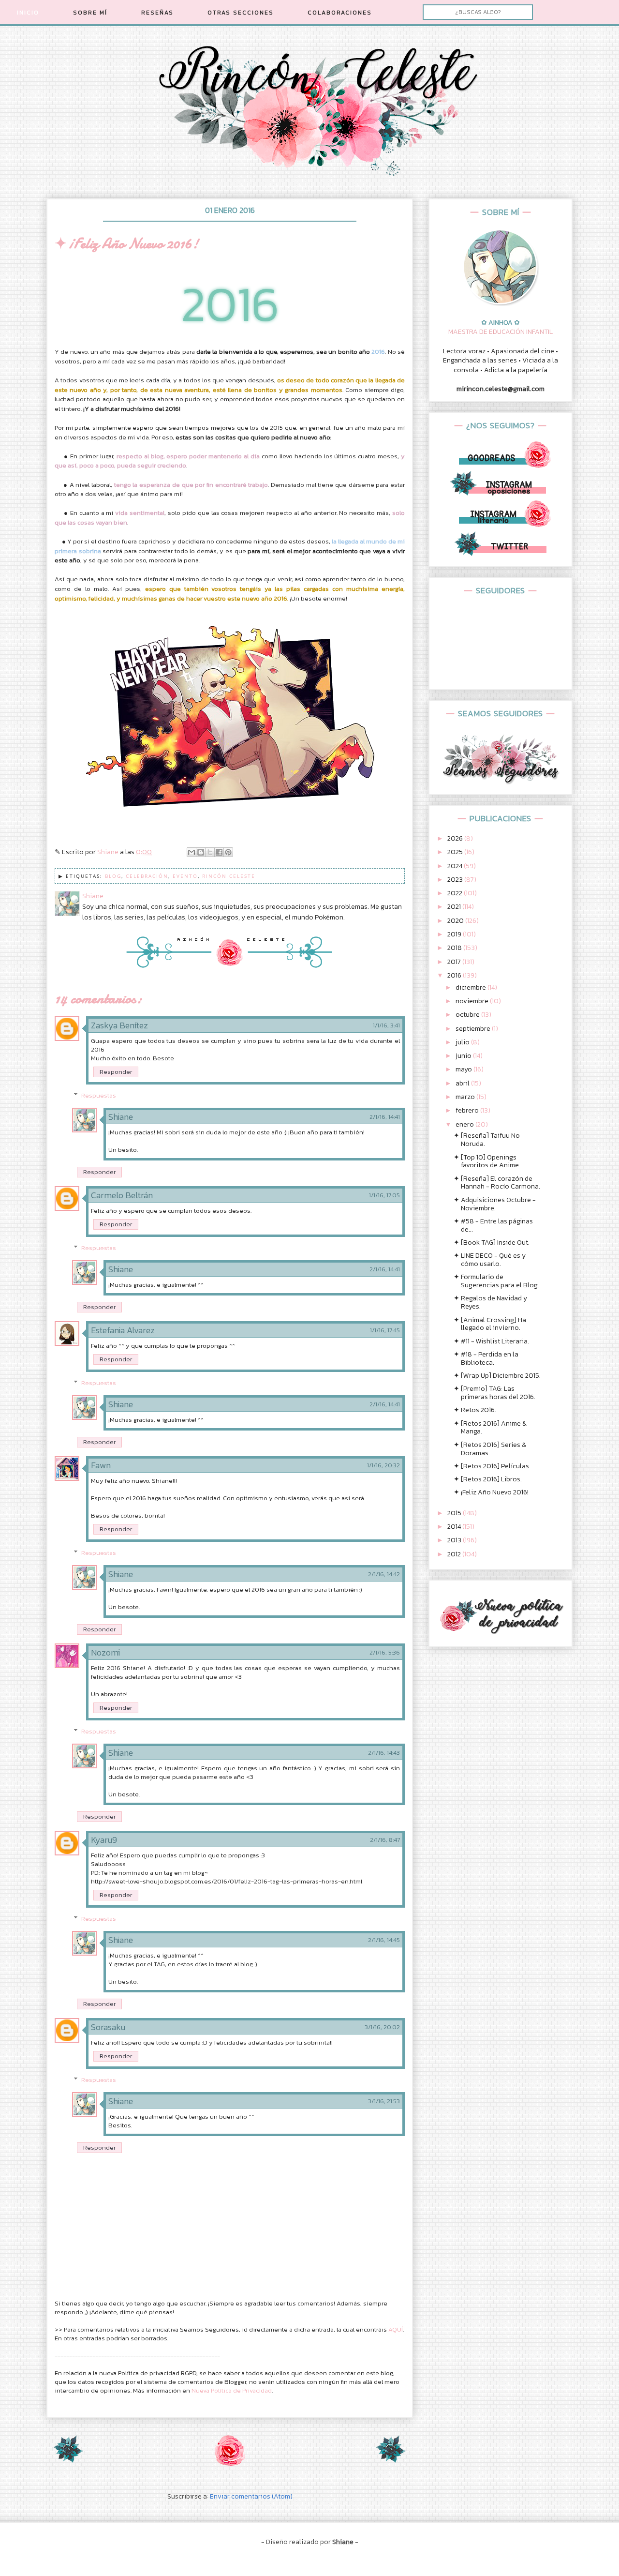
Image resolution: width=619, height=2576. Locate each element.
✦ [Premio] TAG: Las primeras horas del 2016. (494, 1393)
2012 (455, 1554)
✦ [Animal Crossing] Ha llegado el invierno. (490, 1324)
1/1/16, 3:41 (386, 1025)
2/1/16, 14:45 (384, 1940)
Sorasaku (108, 2027)
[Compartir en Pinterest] (228, 852)
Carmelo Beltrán (122, 1195)
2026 (456, 838)
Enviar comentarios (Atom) (251, 2496)
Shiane (121, 1117)
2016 (455, 975)
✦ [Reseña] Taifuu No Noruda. (487, 1140)
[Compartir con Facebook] (219, 852)
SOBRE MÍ (90, 13)
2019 (455, 934)
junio (464, 1056)
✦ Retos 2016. (475, 1410)
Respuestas (99, 1095)
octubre (468, 1015)
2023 (456, 880)
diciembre (472, 987)
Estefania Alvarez (123, 1330)
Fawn (101, 1465)
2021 (455, 907)
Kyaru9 (104, 1840)
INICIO (28, 13)
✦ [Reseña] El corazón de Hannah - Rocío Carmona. (497, 1183)
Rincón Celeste (229, 876)
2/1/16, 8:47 (385, 1840)
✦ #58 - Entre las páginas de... (493, 1225)
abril (463, 1083)
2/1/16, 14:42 (384, 1574)
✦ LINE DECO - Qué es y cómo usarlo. (490, 1260)
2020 (456, 921)
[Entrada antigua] (391, 2460)
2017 (455, 962)
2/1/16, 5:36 (385, 1653)
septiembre (474, 1029)
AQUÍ (396, 2329)
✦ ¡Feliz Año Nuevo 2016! (491, 1492)
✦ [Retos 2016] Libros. (488, 1479)
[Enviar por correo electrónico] (192, 852)
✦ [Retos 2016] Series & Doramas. (490, 1449)
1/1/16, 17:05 (384, 1195)
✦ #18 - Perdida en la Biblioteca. (486, 1358)
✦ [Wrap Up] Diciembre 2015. (497, 1376)
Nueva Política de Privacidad (232, 2390)
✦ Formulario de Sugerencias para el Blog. (496, 1281)
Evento (185, 876)
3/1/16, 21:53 (384, 2101)
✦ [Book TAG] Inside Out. (492, 1243)
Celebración (147, 876)
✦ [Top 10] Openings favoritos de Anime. (487, 1161)
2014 (455, 1527)
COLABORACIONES (340, 13)
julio (463, 1042)
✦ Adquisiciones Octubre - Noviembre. (495, 1204)
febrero (468, 1110)
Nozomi (105, 1652)
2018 (455, 948)
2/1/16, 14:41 (385, 1117)
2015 (455, 1513)
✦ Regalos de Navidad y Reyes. (490, 1302)
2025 (456, 852)
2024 (456, 866)
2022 (456, 893)
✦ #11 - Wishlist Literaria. (491, 1341)
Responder (116, 1072)
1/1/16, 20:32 (383, 1465)
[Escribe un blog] (201, 852)
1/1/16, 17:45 (385, 1330)
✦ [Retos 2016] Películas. (492, 1466)
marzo (466, 1097)
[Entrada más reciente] (68, 2460)
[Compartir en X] (210, 852)
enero (465, 1124)
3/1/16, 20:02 (382, 2027)
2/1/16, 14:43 (384, 1753)
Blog (113, 876)
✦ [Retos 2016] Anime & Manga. (490, 1428)
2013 (455, 1540)
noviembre (473, 1001)
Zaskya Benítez (119, 1025)
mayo (464, 1069)
